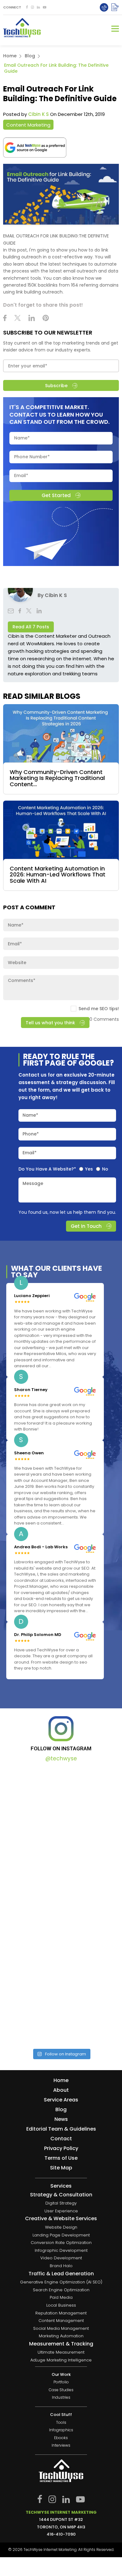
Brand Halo (61, 2266)
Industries (61, 2398)
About (61, 2090)
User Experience (61, 2211)
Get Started (56, 495)
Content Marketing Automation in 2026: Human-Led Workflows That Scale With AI (58, 875)
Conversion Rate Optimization (61, 2243)
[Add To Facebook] (27, 7)
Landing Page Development (61, 2235)
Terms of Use (61, 2158)
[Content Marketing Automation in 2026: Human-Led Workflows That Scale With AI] (61, 831)
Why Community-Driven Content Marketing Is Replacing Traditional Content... (57, 778)
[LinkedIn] (38, 7)
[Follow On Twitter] (18, 319)
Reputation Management (61, 2313)
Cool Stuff (61, 2415)
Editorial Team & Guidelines (61, 2129)
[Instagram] (32, 7)
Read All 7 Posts (31, 627)
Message (33, 1183)
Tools (61, 2423)
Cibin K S (38, 114)
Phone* (31, 1134)
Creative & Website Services (61, 2219)
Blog (30, 56)
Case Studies (61, 2390)
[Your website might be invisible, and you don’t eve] (61, 1804)
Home (10, 56)
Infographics (61, 2430)
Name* (30, 1115)
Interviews (61, 2446)
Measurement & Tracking (61, 2344)
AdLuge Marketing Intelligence (61, 2360)
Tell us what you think (50, 1022)
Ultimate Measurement (61, 2353)
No (105, 1169)
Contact (61, 2139)
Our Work (61, 2374)
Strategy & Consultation (61, 2195)
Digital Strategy (61, 2203)
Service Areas (61, 2100)
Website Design (61, 2227)
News (61, 2119)
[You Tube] (45, 7)
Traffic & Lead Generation (61, 2274)
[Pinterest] (46, 319)
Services (61, 2186)
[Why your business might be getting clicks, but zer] (61, 1940)
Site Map (61, 2168)
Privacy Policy (61, 2148)
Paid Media (61, 2298)
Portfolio (61, 2382)
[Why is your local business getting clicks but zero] (61, 2008)
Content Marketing (28, 125)
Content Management (61, 2321)
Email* (30, 1153)
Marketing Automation (61, 2336)
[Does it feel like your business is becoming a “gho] (61, 1872)
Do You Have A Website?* (47, 1169)
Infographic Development (61, 2250)
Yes (89, 1169)
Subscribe (56, 386)
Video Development (61, 2258)
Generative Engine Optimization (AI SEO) (61, 2282)
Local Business (61, 2305)
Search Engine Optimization (61, 2290)
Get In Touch (86, 1226)
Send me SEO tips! (99, 1009)
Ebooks (61, 2438)
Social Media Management (61, 2328)
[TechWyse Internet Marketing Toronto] (22, 29)
